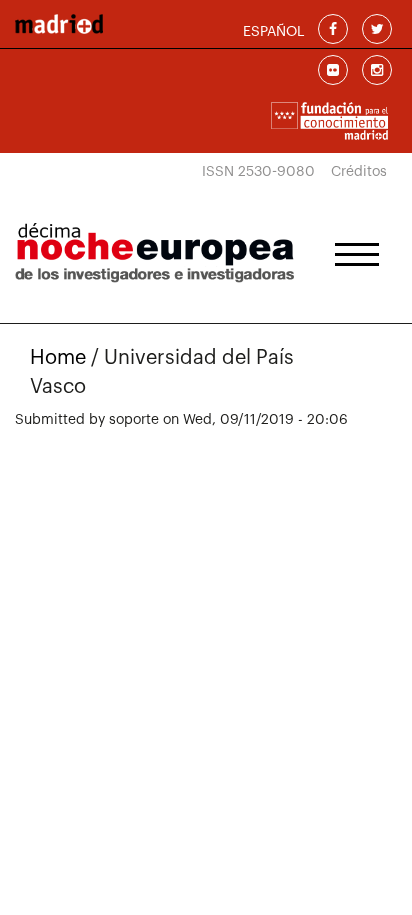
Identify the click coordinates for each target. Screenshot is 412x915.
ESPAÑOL (273, 32)
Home (58, 358)
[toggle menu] (357, 248)
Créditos (359, 172)
